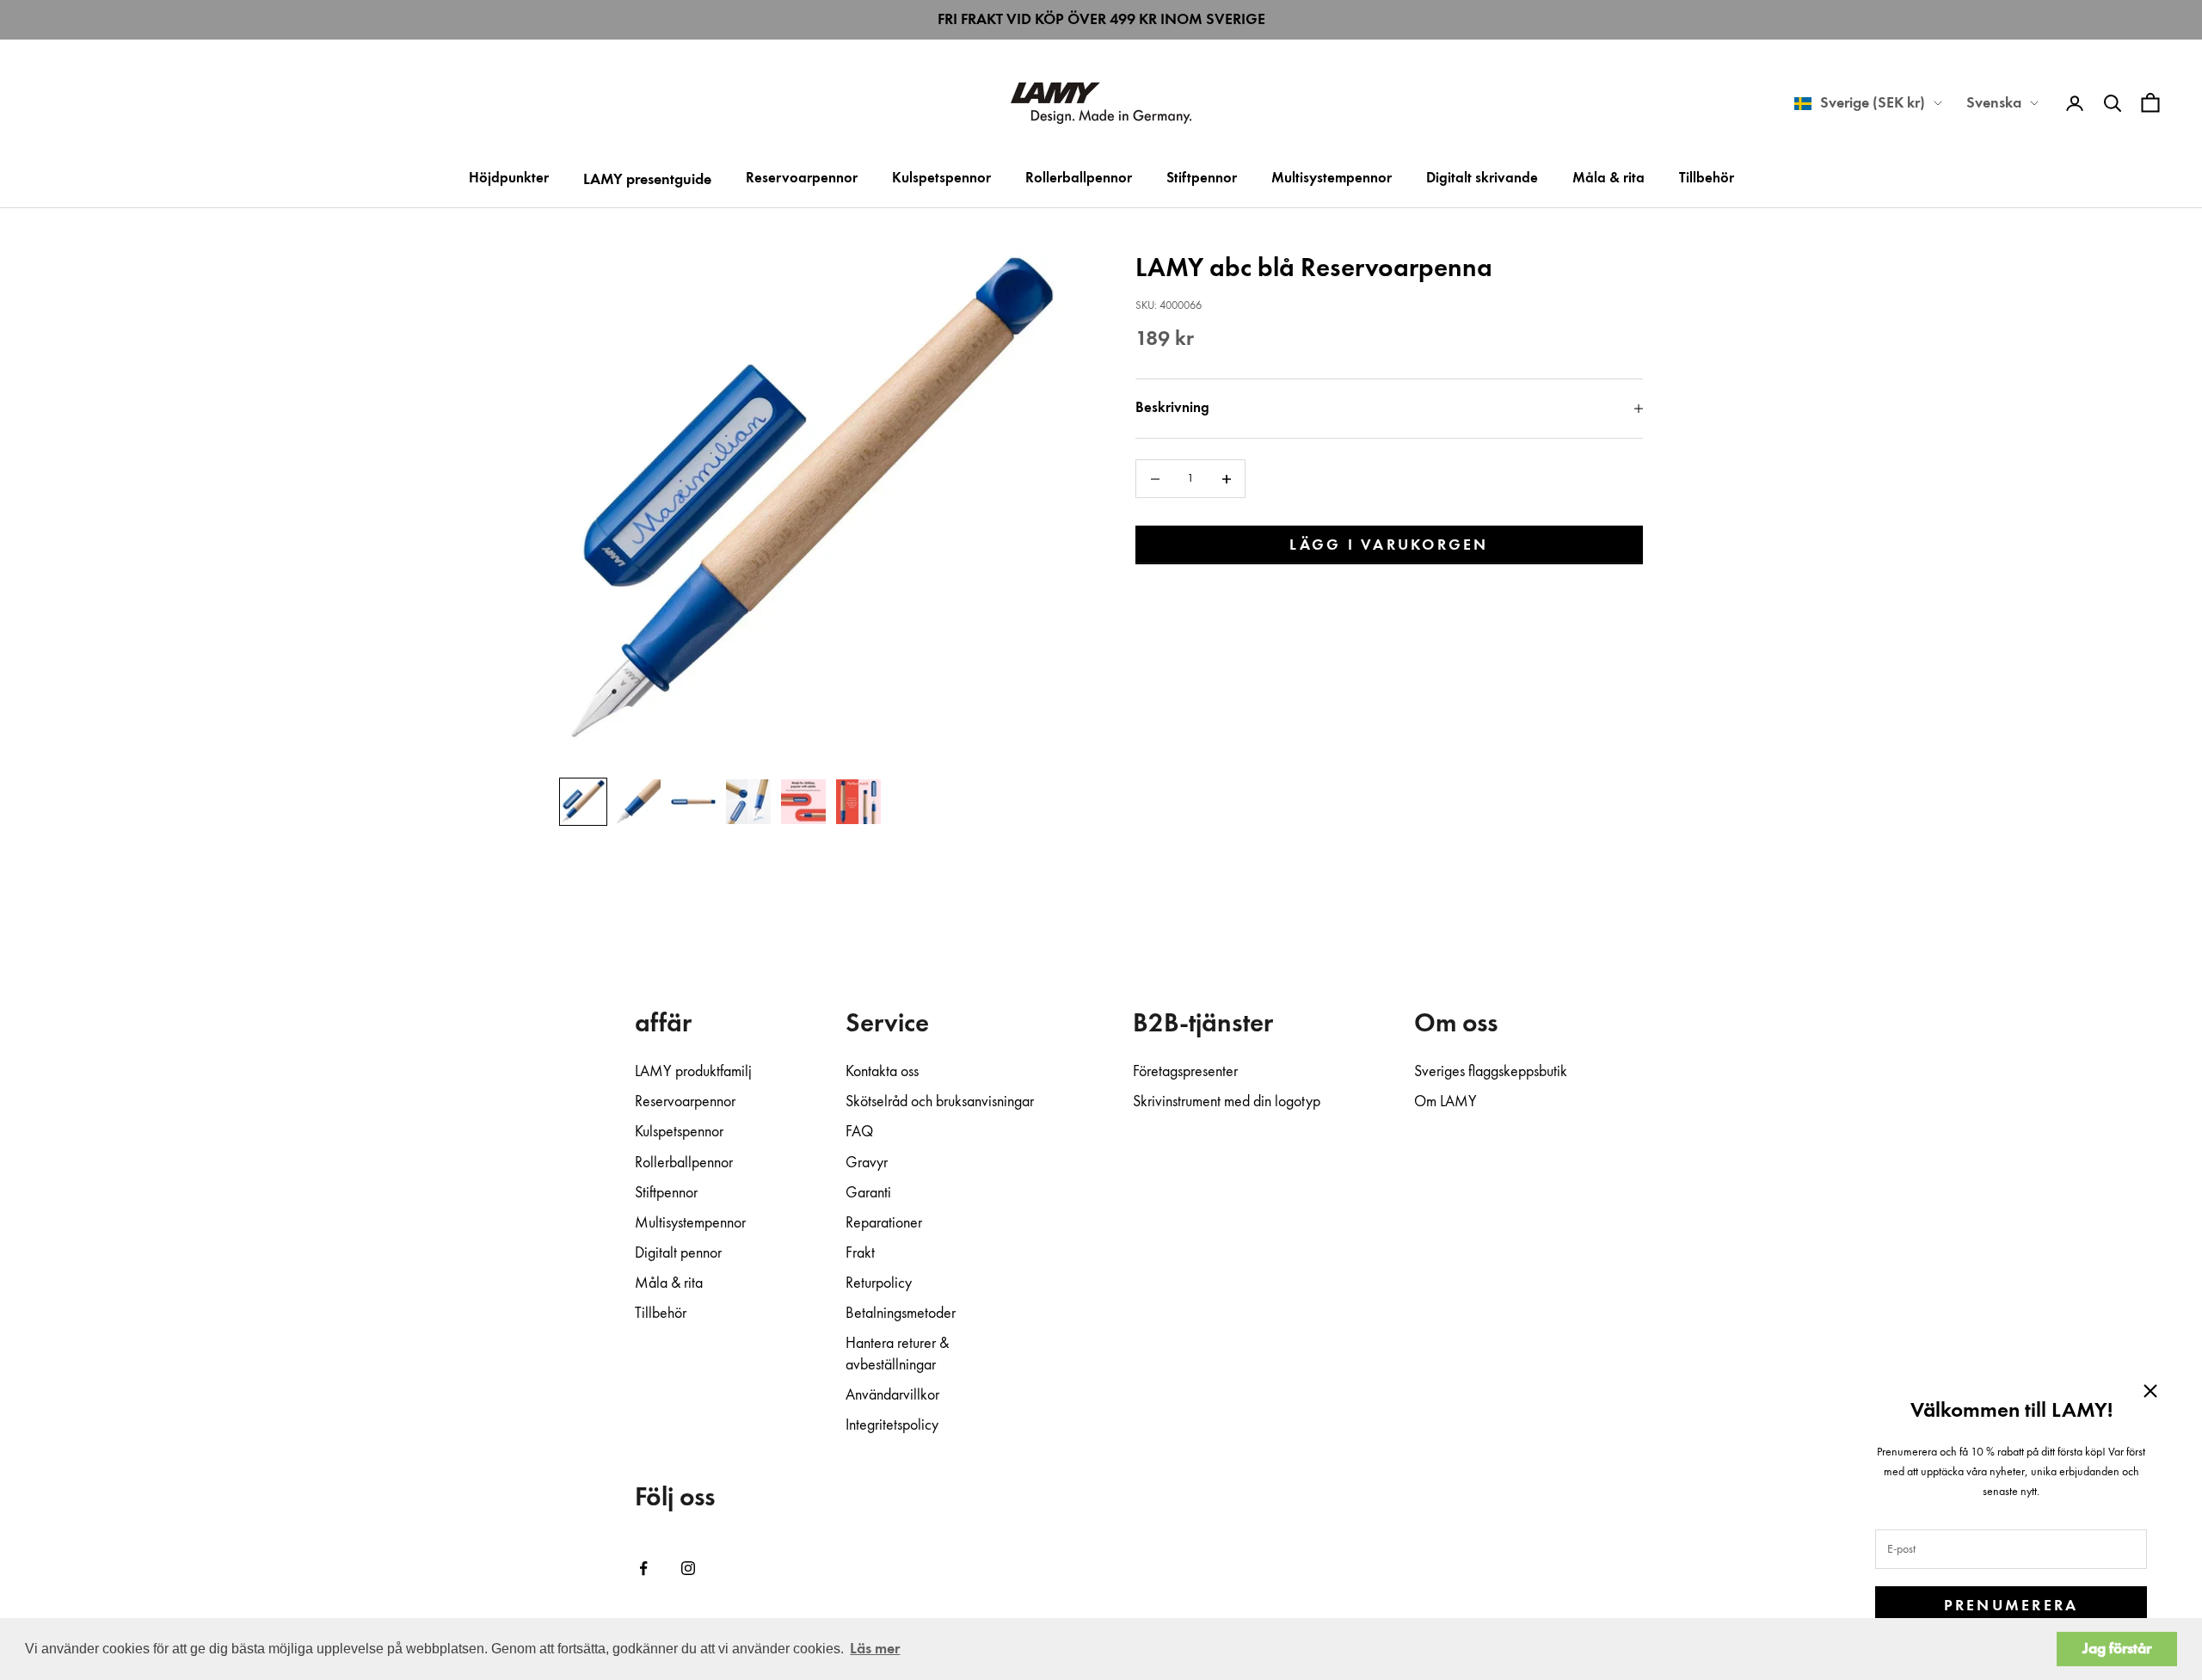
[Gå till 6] (858, 802)
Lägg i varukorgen (1389, 545)
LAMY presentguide (647, 180)
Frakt (860, 1253)
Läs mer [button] (875, 1649)
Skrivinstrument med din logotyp (1227, 1102)
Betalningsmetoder (901, 1314)
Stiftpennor (1202, 178)
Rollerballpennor (1079, 178)
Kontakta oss (882, 1072)
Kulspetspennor (941, 178)
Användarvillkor (892, 1395)
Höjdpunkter (509, 178)
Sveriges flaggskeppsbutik (1491, 1072)
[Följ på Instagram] (688, 1568)
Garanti (868, 1193)
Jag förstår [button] (2117, 1649)
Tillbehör (1707, 178)
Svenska (1994, 103)
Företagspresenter (1185, 1072)
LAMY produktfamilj (693, 1072)
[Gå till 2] (638, 802)
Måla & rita (1608, 178)
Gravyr (867, 1163)
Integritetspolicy (892, 1425)
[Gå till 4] (748, 802)
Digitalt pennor (678, 1253)
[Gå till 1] (583, 802)
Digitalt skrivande (1482, 178)
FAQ (859, 1132)
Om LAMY (1445, 1102)
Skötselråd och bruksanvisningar (940, 1102)
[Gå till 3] (693, 802)
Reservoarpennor (802, 178)
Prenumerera (2011, 1606)
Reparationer (884, 1223)
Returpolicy (879, 1283)
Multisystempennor (1332, 178)
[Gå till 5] (803, 802)
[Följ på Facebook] (643, 1568)
